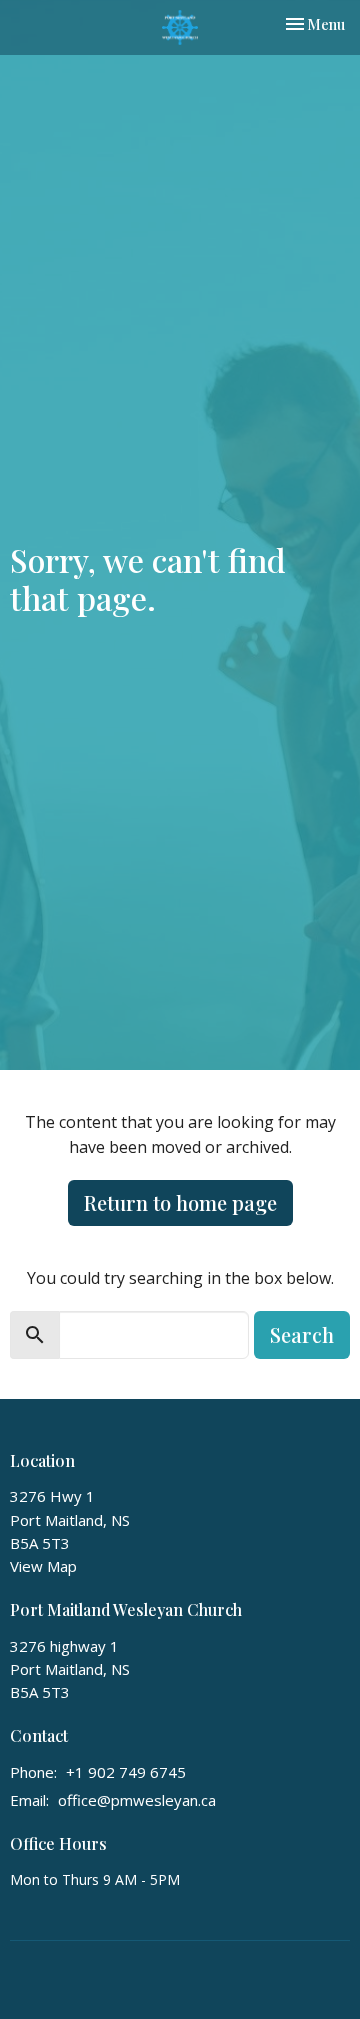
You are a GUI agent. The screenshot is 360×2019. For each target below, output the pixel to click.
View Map (43, 1566)
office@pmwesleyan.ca (137, 1800)
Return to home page (180, 1202)
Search (302, 1334)
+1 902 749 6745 (126, 1772)
